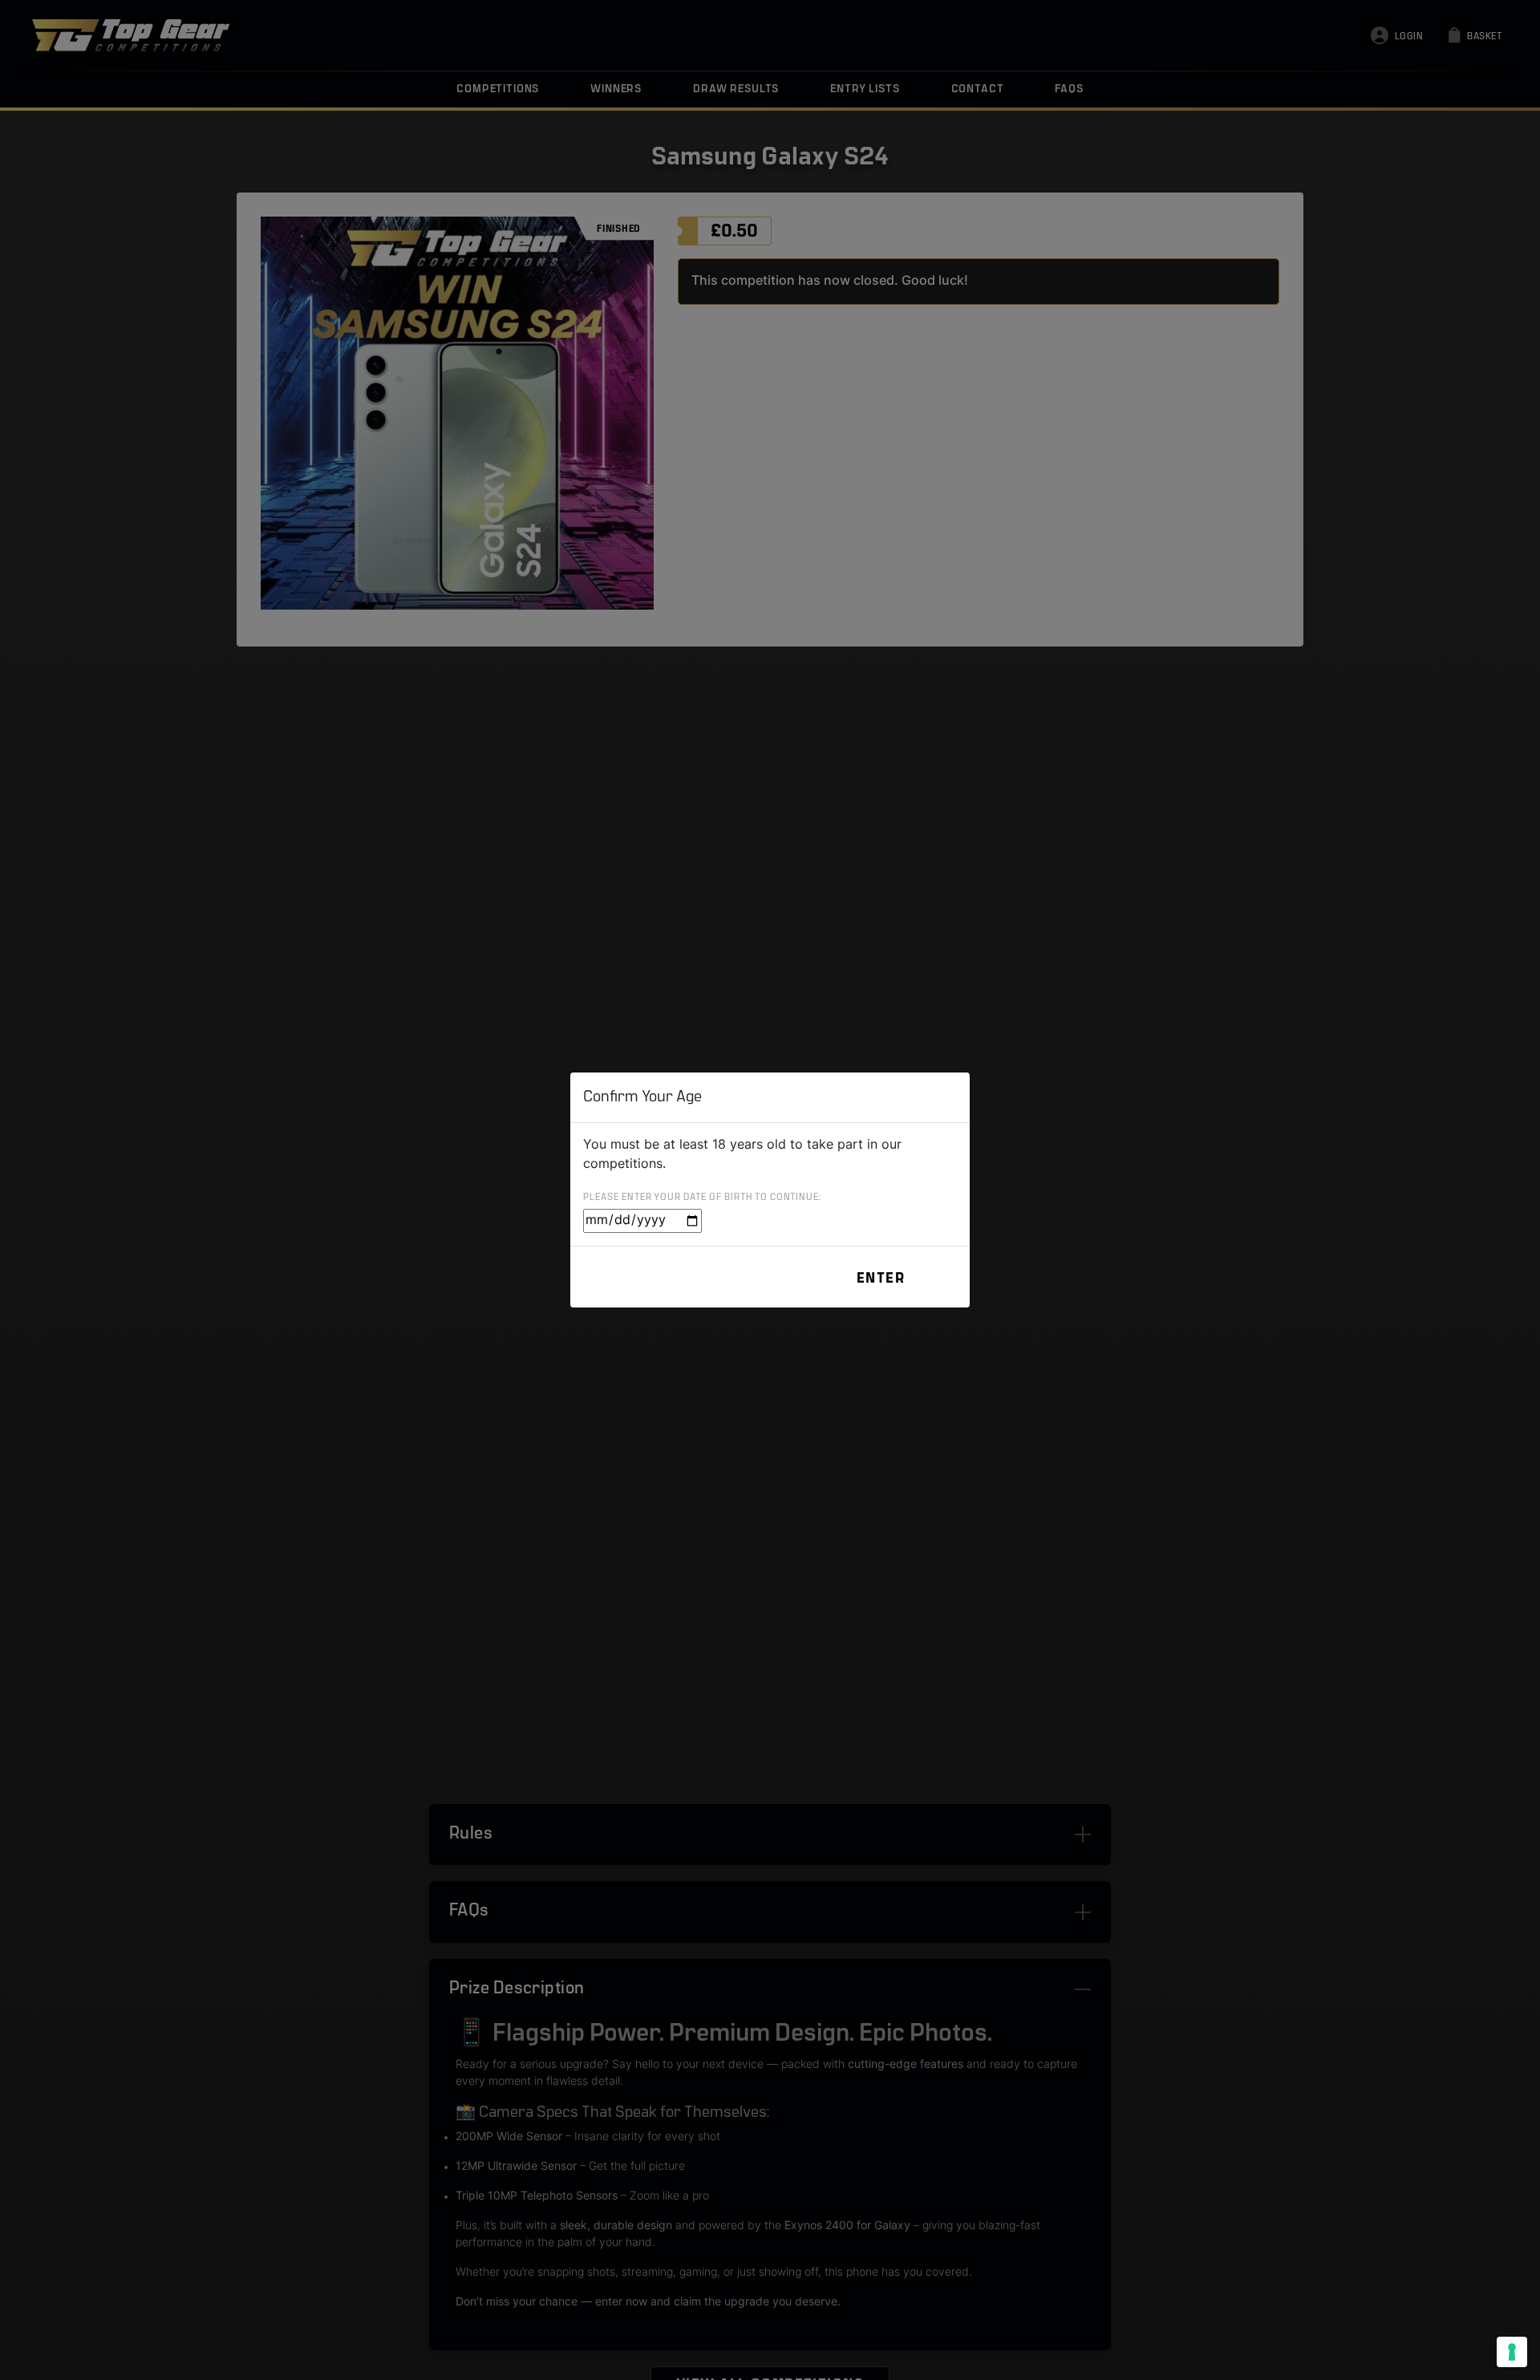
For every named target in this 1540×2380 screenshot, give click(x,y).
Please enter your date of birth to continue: (702, 1198)
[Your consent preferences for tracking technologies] (1512, 2352)
